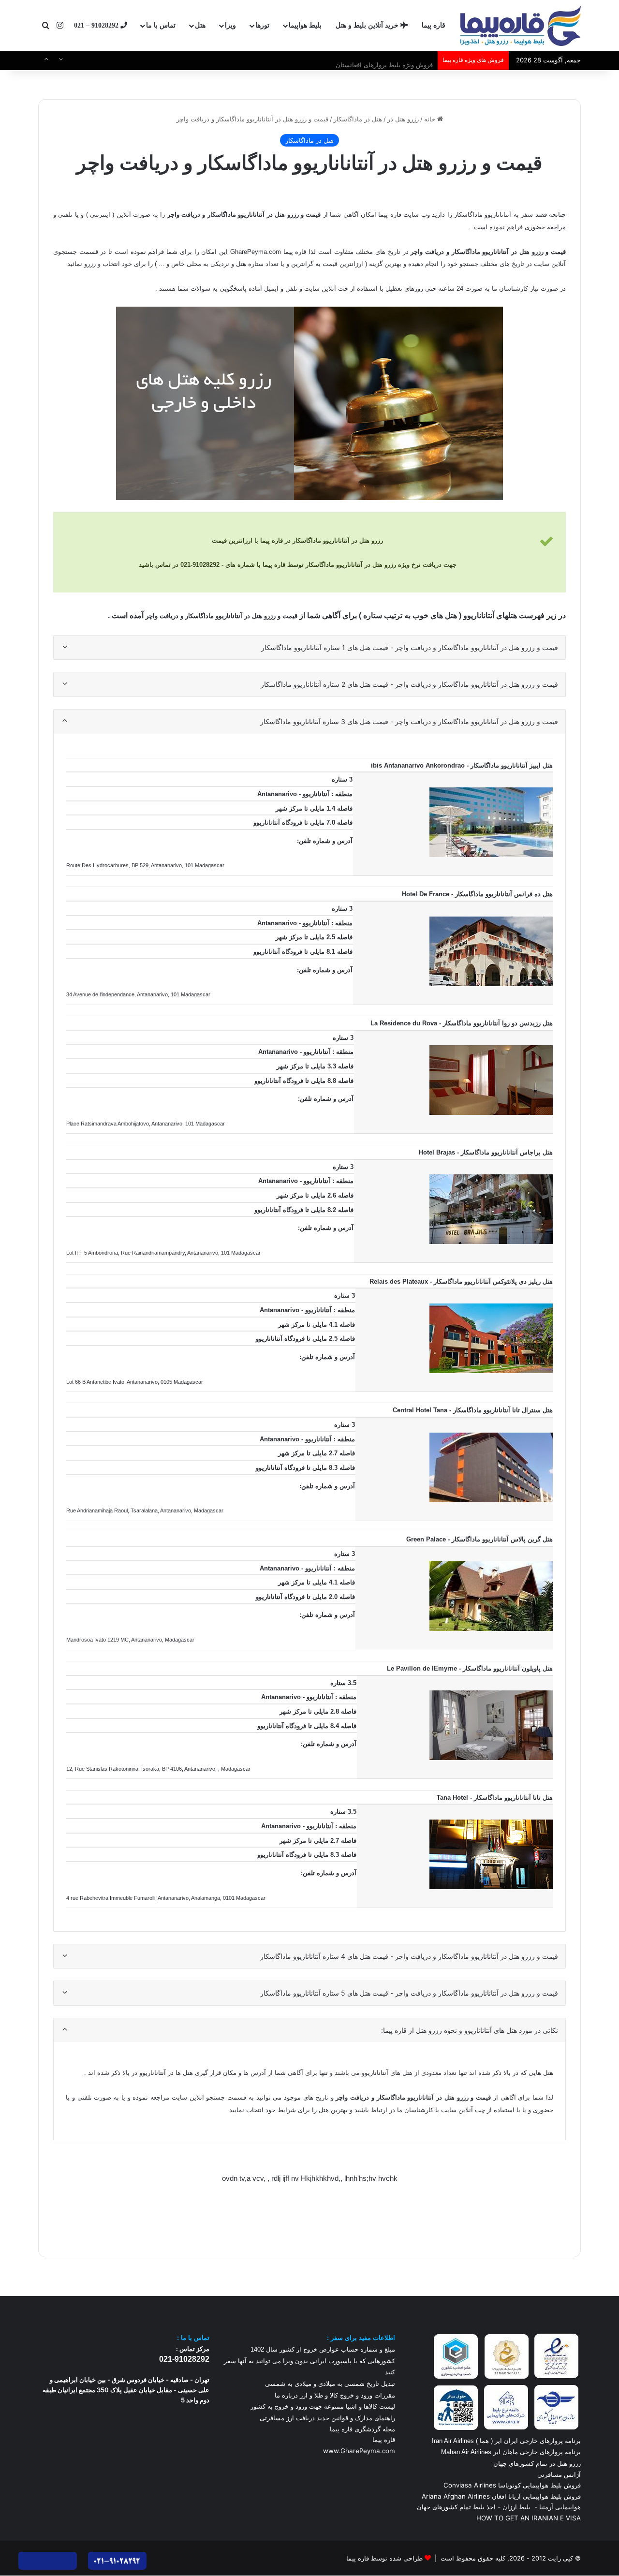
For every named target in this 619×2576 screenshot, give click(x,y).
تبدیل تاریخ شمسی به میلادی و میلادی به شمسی (330, 2384)
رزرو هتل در (403, 119)
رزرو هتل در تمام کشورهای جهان (537, 2463)
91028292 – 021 (97, 25)
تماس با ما (161, 25)
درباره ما (286, 2395)
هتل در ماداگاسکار (358, 119)
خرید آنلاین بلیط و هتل (368, 25)
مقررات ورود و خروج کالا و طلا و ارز (346, 2395)
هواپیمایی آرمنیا (560, 2507)
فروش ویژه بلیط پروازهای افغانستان (384, 60)
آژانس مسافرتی (558, 2474)
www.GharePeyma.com (359, 2451)
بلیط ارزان (516, 2507)
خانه (431, 119)
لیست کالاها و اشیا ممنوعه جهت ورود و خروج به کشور (323, 2406)
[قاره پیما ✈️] (521, 26)
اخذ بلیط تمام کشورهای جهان (456, 2507)
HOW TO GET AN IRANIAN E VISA (529, 2518)
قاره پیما (434, 25)
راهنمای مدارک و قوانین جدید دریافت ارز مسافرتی (327, 2418)
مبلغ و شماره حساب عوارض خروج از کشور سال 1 (323, 2349)
